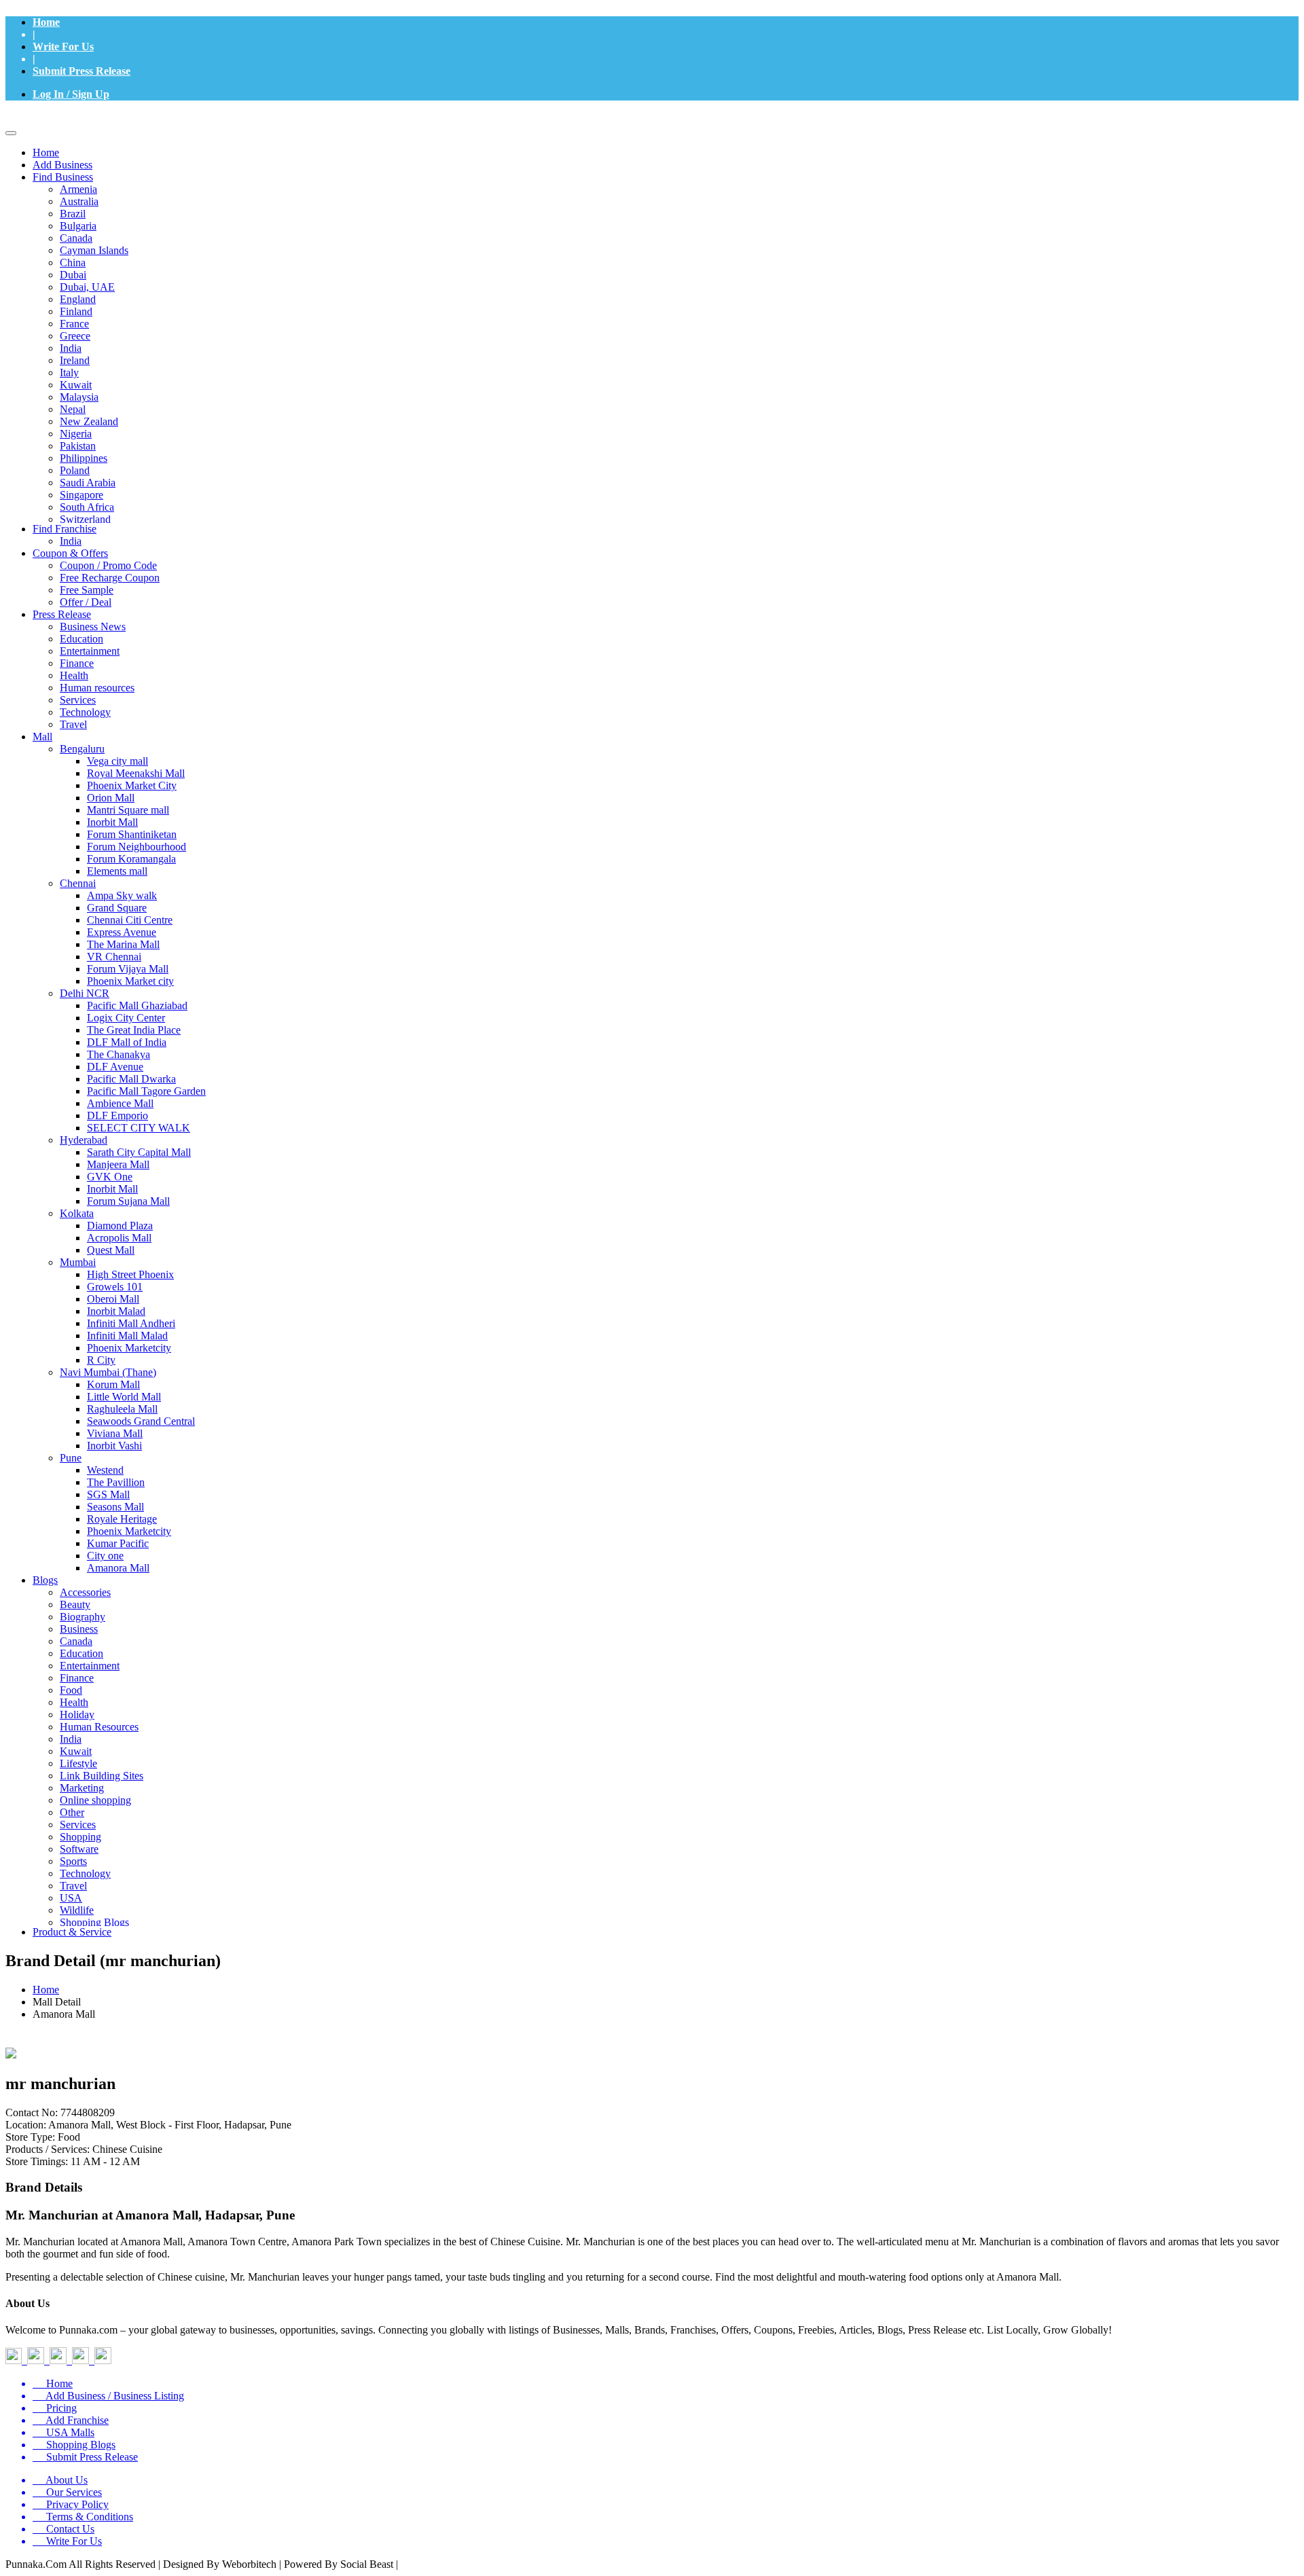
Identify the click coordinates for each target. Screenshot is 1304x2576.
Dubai (73, 275)
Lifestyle (78, 1763)
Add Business (62, 165)
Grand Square (117, 908)
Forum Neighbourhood (137, 847)
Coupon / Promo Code (108, 565)
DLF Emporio (117, 1115)
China (73, 262)
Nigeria (76, 434)
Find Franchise (65, 529)
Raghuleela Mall (122, 1409)
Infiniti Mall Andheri (131, 1323)
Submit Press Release (81, 71)
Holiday (77, 1715)
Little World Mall (124, 1397)
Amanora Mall (118, 1568)
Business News (93, 627)
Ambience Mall (120, 1103)
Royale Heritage (122, 1519)
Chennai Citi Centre (130, 920)
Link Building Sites (102, 1776)
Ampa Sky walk (122, 895)
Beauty (75, 1604)
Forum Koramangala (131, 859)
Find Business (63, 177)
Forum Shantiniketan (132, 834)
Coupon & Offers (70, 553)
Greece (75, 336)
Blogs (45, 1580)
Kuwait (76, 385)
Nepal (73, 409)
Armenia (78, 189)
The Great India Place (134, 1030)
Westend (105, 1470)
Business (79, 1629)
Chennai (78, 883)
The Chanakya (119, 1054)
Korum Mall (113, 1384)
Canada (76, 238)
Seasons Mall (115, 1507)
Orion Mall (111, 798)
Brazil (73, 214)
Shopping (80, 1837)
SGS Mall (108, 1494)
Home (46, 22)
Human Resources (99, 1727)
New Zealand (89, 421)
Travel (73, 724)
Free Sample (87, 590)
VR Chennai (114, 957)
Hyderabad (84, 1140)
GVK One (110, 1177)
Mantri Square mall (128, 810)
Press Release (62, 614)
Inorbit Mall (112, 822)
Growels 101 (115, 1287)
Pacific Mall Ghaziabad (137, 1005)
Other (72, 1812)
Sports (73, 1861)
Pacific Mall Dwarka (131, 1079)
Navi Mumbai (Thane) (108, 1372)
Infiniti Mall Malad (127, 1336)
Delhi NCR (85, 993)
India (71, 348)
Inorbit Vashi (114, 1446)
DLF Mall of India (127, 1042)
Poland (75, 470)
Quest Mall (111, 1250)
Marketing (82, 1788)
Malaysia (79, 397)
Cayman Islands (94, 250)
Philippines (84, 458)
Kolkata (77, 1213)
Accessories (85, 1592)
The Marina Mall (123, 944)
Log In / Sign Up (71, 94)
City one (105, 1556)
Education (81, 639)
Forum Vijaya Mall (128, 969)
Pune (71, 1458)
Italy (69, 373)
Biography (83, 1617)
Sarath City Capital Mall (139, 1152)
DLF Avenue (115, 1067)
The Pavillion (116, 1482)
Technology (85, 712)
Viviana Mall (115, 1433)
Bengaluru (82, 749)
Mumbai (78, 1262)
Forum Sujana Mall (128, 1201)
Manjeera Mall (118, 1164)
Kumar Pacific (118, 1543)
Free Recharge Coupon (110, 578)
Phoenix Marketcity (129, 1348)
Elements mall (117, 871)
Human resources (97, 688)
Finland (76, 311)
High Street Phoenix (130, 1274)
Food (71, 1690)
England (78, 299)
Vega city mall (117, 761)
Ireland (75, 360)
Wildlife (77, 1910)
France (74, 324)
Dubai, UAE (87, 287)
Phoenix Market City (132, 785)
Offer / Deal (86, 602)
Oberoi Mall (113, 1299)
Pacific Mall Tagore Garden (146, 1091)
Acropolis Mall (119, 1238)
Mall (42, 737)
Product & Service (72, 1932)
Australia (79, 201)
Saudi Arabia (88, 483)
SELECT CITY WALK (139, 1128)
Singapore (81, 495)
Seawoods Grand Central (141, 1421)
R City (101, 1360)
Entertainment (90, 651)
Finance (77, 663)
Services (78, 700)
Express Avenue (122, 932)
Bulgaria (78, 226)
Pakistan (78, 446)
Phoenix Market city (130, 981)
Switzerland (85, 519)
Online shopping (95, 1800)
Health (74, 675)
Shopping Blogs (94, 1922)
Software (79, 1849)
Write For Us (63, 47)
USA (71, 1898)
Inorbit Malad (116, 1311)
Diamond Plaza (120, 1226)
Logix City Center (126, 1018)
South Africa (87, 507)
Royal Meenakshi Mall (136, 773)
